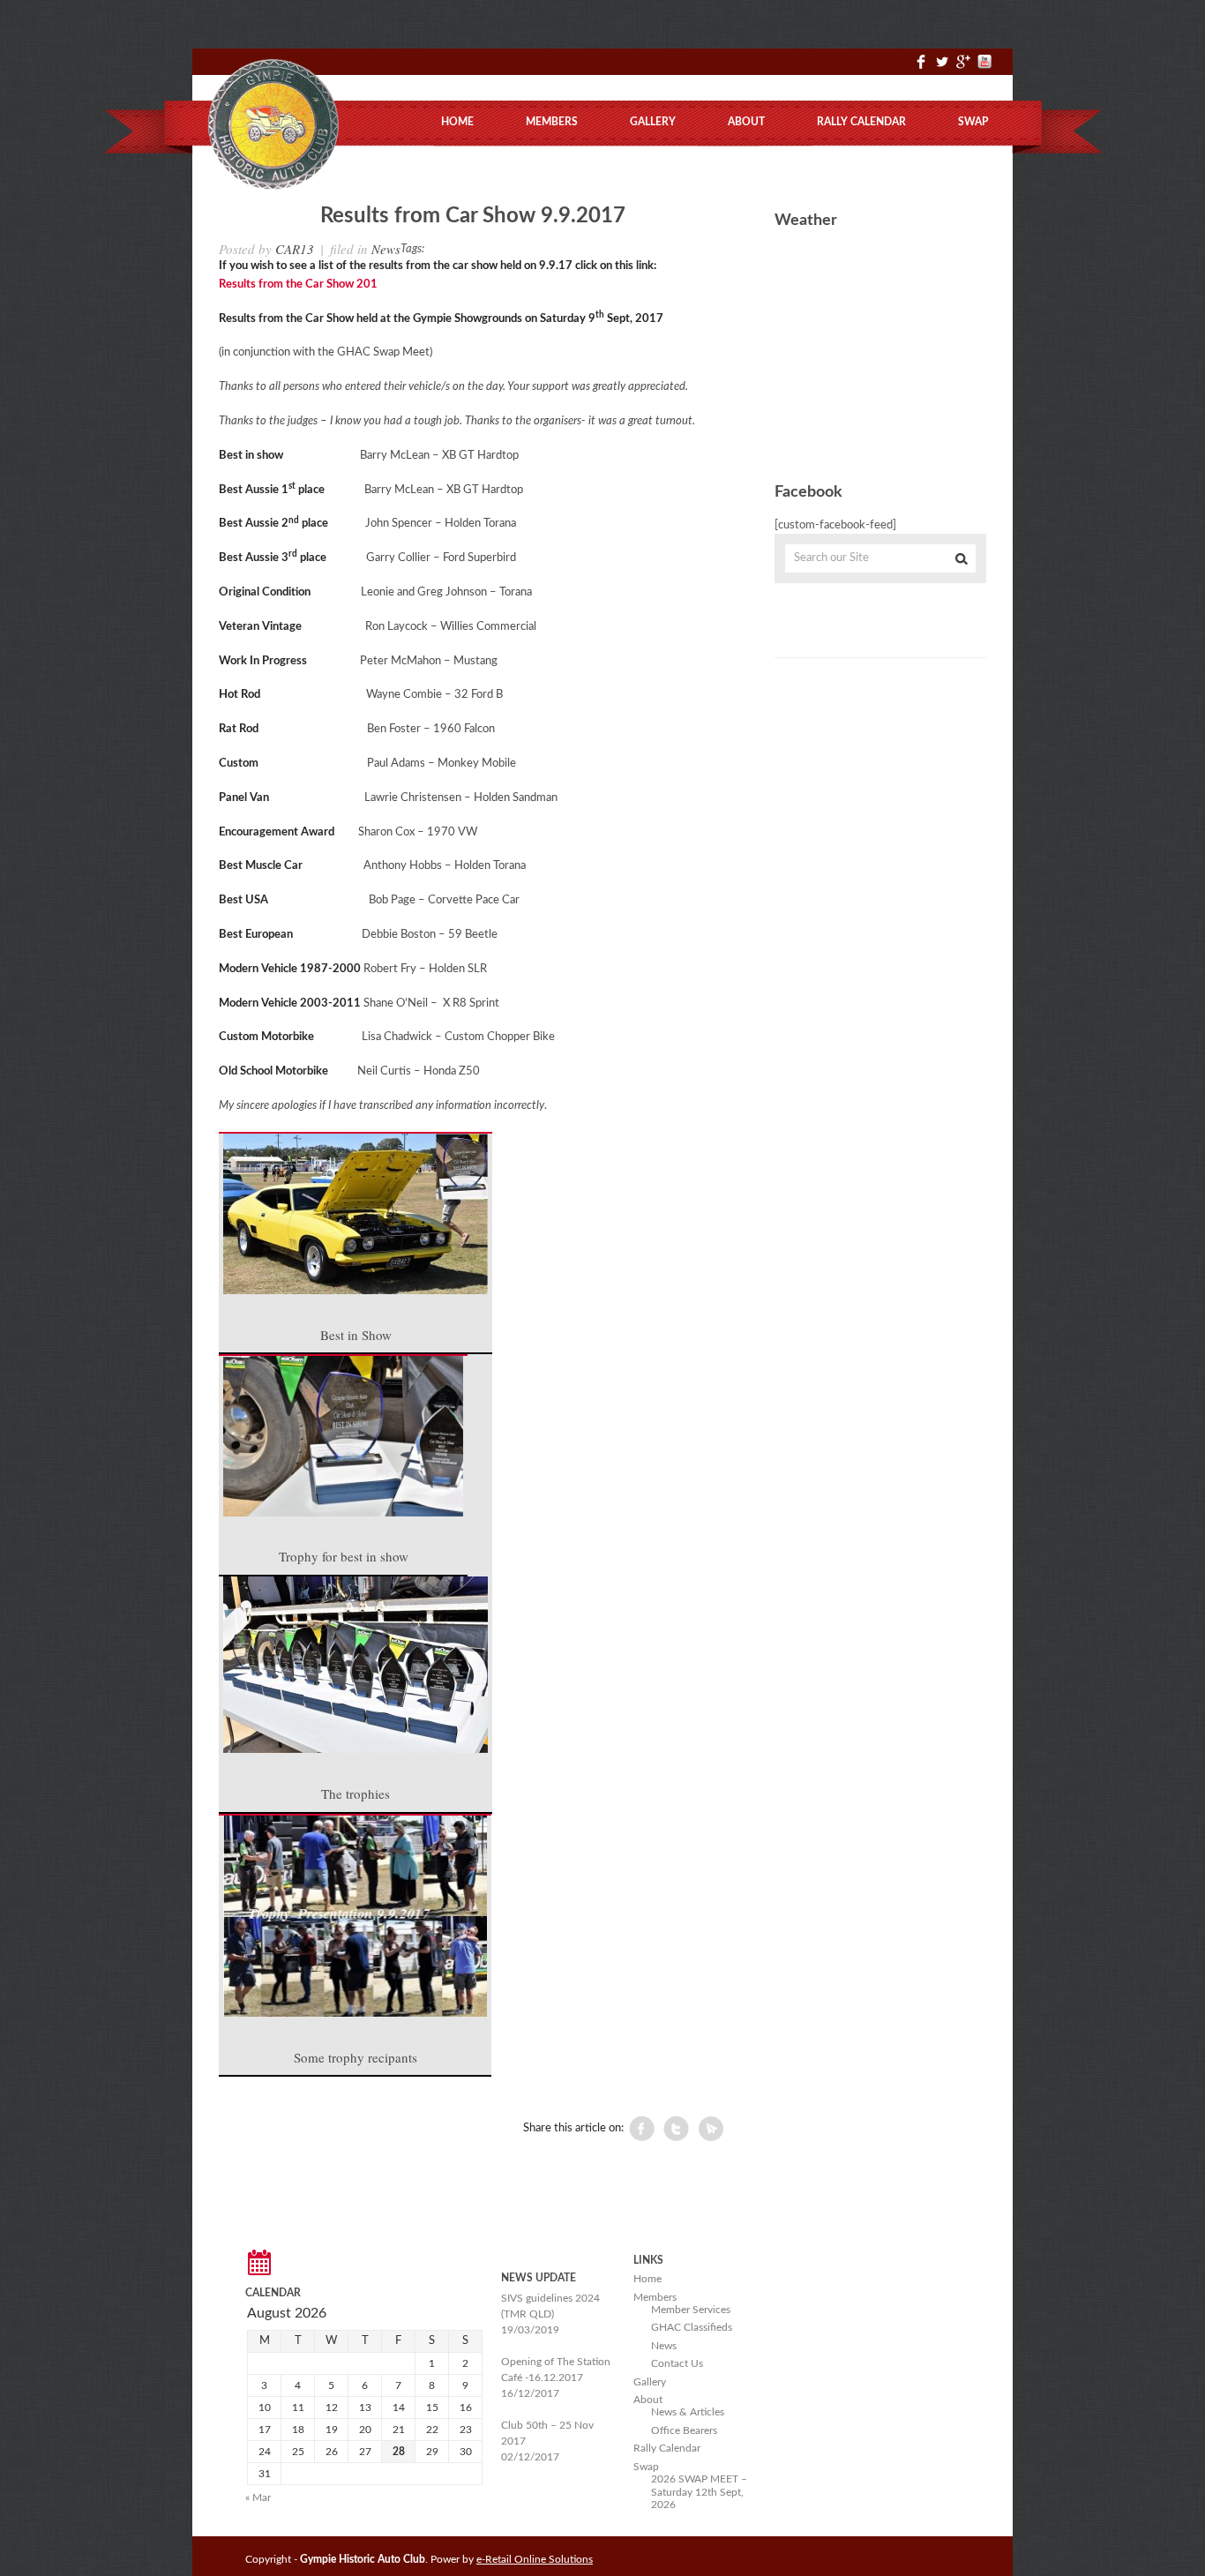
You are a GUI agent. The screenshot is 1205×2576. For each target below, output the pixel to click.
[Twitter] (942, 69)
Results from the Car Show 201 (298, 285)
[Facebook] (921, 69)
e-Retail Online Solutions (535, 2559)
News (386, 249)
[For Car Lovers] (272, 187)
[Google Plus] (963, 69)
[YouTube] (984, 69)
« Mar (258, 2497)
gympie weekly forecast (874, 438)
